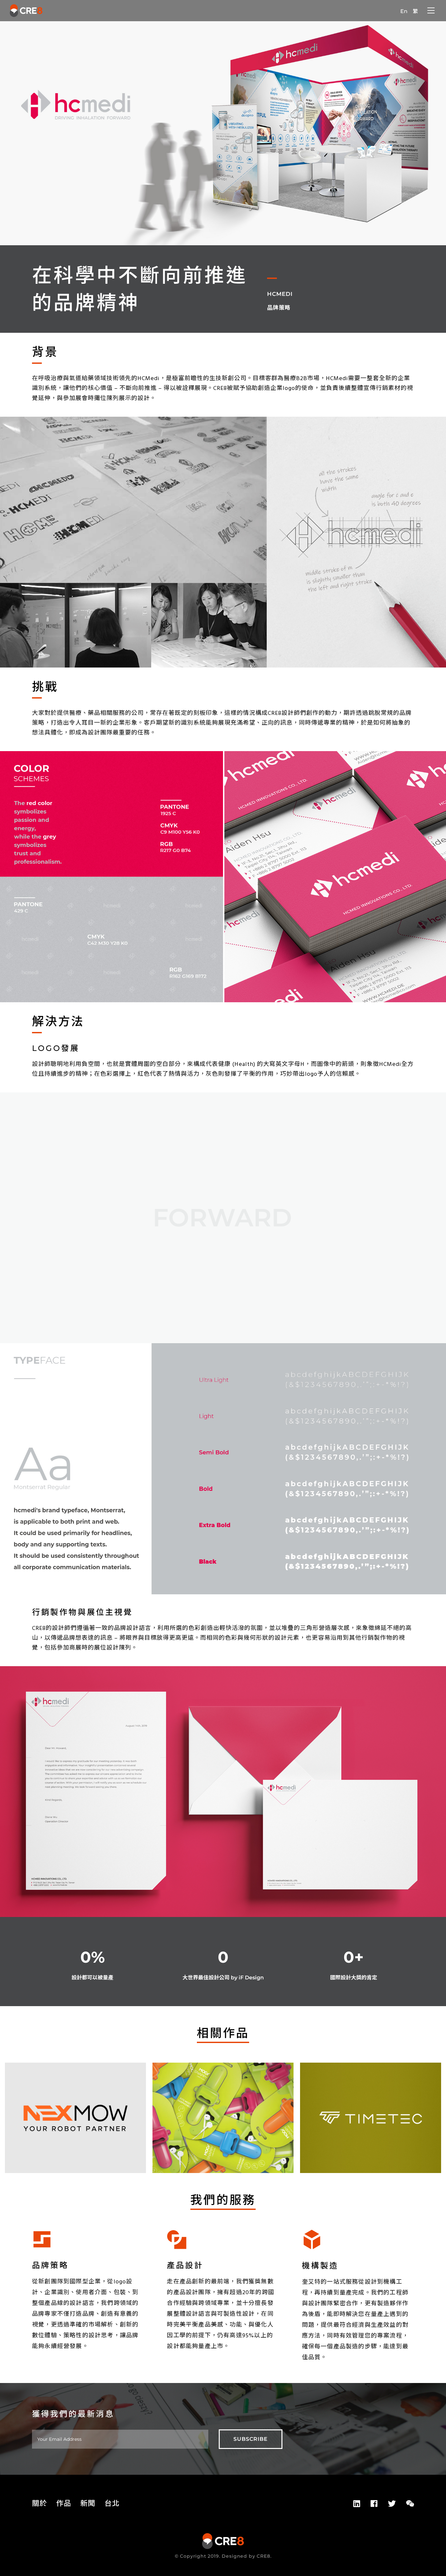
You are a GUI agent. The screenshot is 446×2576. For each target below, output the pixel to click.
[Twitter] (392, 2504)
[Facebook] (374, 2504)
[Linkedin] (357, 2504)
